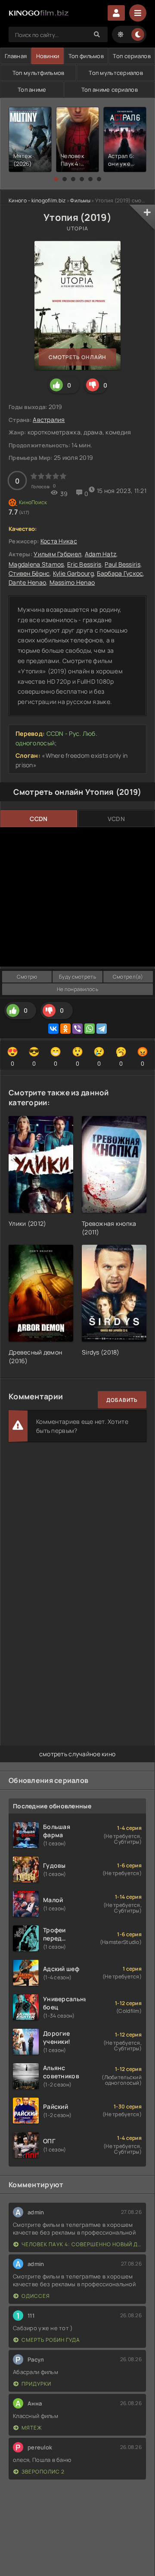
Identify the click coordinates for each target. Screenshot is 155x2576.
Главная (16, 56)
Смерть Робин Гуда (51, 2340)
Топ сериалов (132, 56)
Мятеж (32, 2428)
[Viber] (77, 1029)
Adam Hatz (101, 554)
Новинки (48, 56)
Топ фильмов (86, 56)
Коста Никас (59, 541)
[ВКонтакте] (53, 1029)
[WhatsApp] (90, 1029)
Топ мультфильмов (38, 73)
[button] (56, 179)
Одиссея (36, 2296)
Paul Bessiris (122, 564)
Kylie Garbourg (73, 573)
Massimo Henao (72, 582)
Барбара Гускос (120, 573)
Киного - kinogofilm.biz (37, 200)
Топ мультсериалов (116, 73)
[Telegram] (102, 1029)
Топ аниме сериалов (110, 90)
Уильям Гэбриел (57, 554)
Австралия (49, 420)
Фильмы (80, 200)
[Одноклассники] (65, 1029)
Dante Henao (27, 582)
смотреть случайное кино (77, 1754)
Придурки (36, 2384)
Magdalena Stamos (36, 564)
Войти (116, 13)
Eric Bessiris (84, 564)
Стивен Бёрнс (29, 573)
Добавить (122, 1400)
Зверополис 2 (43, 2472)
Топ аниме (32, 90)
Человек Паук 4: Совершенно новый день (82, 2244)
